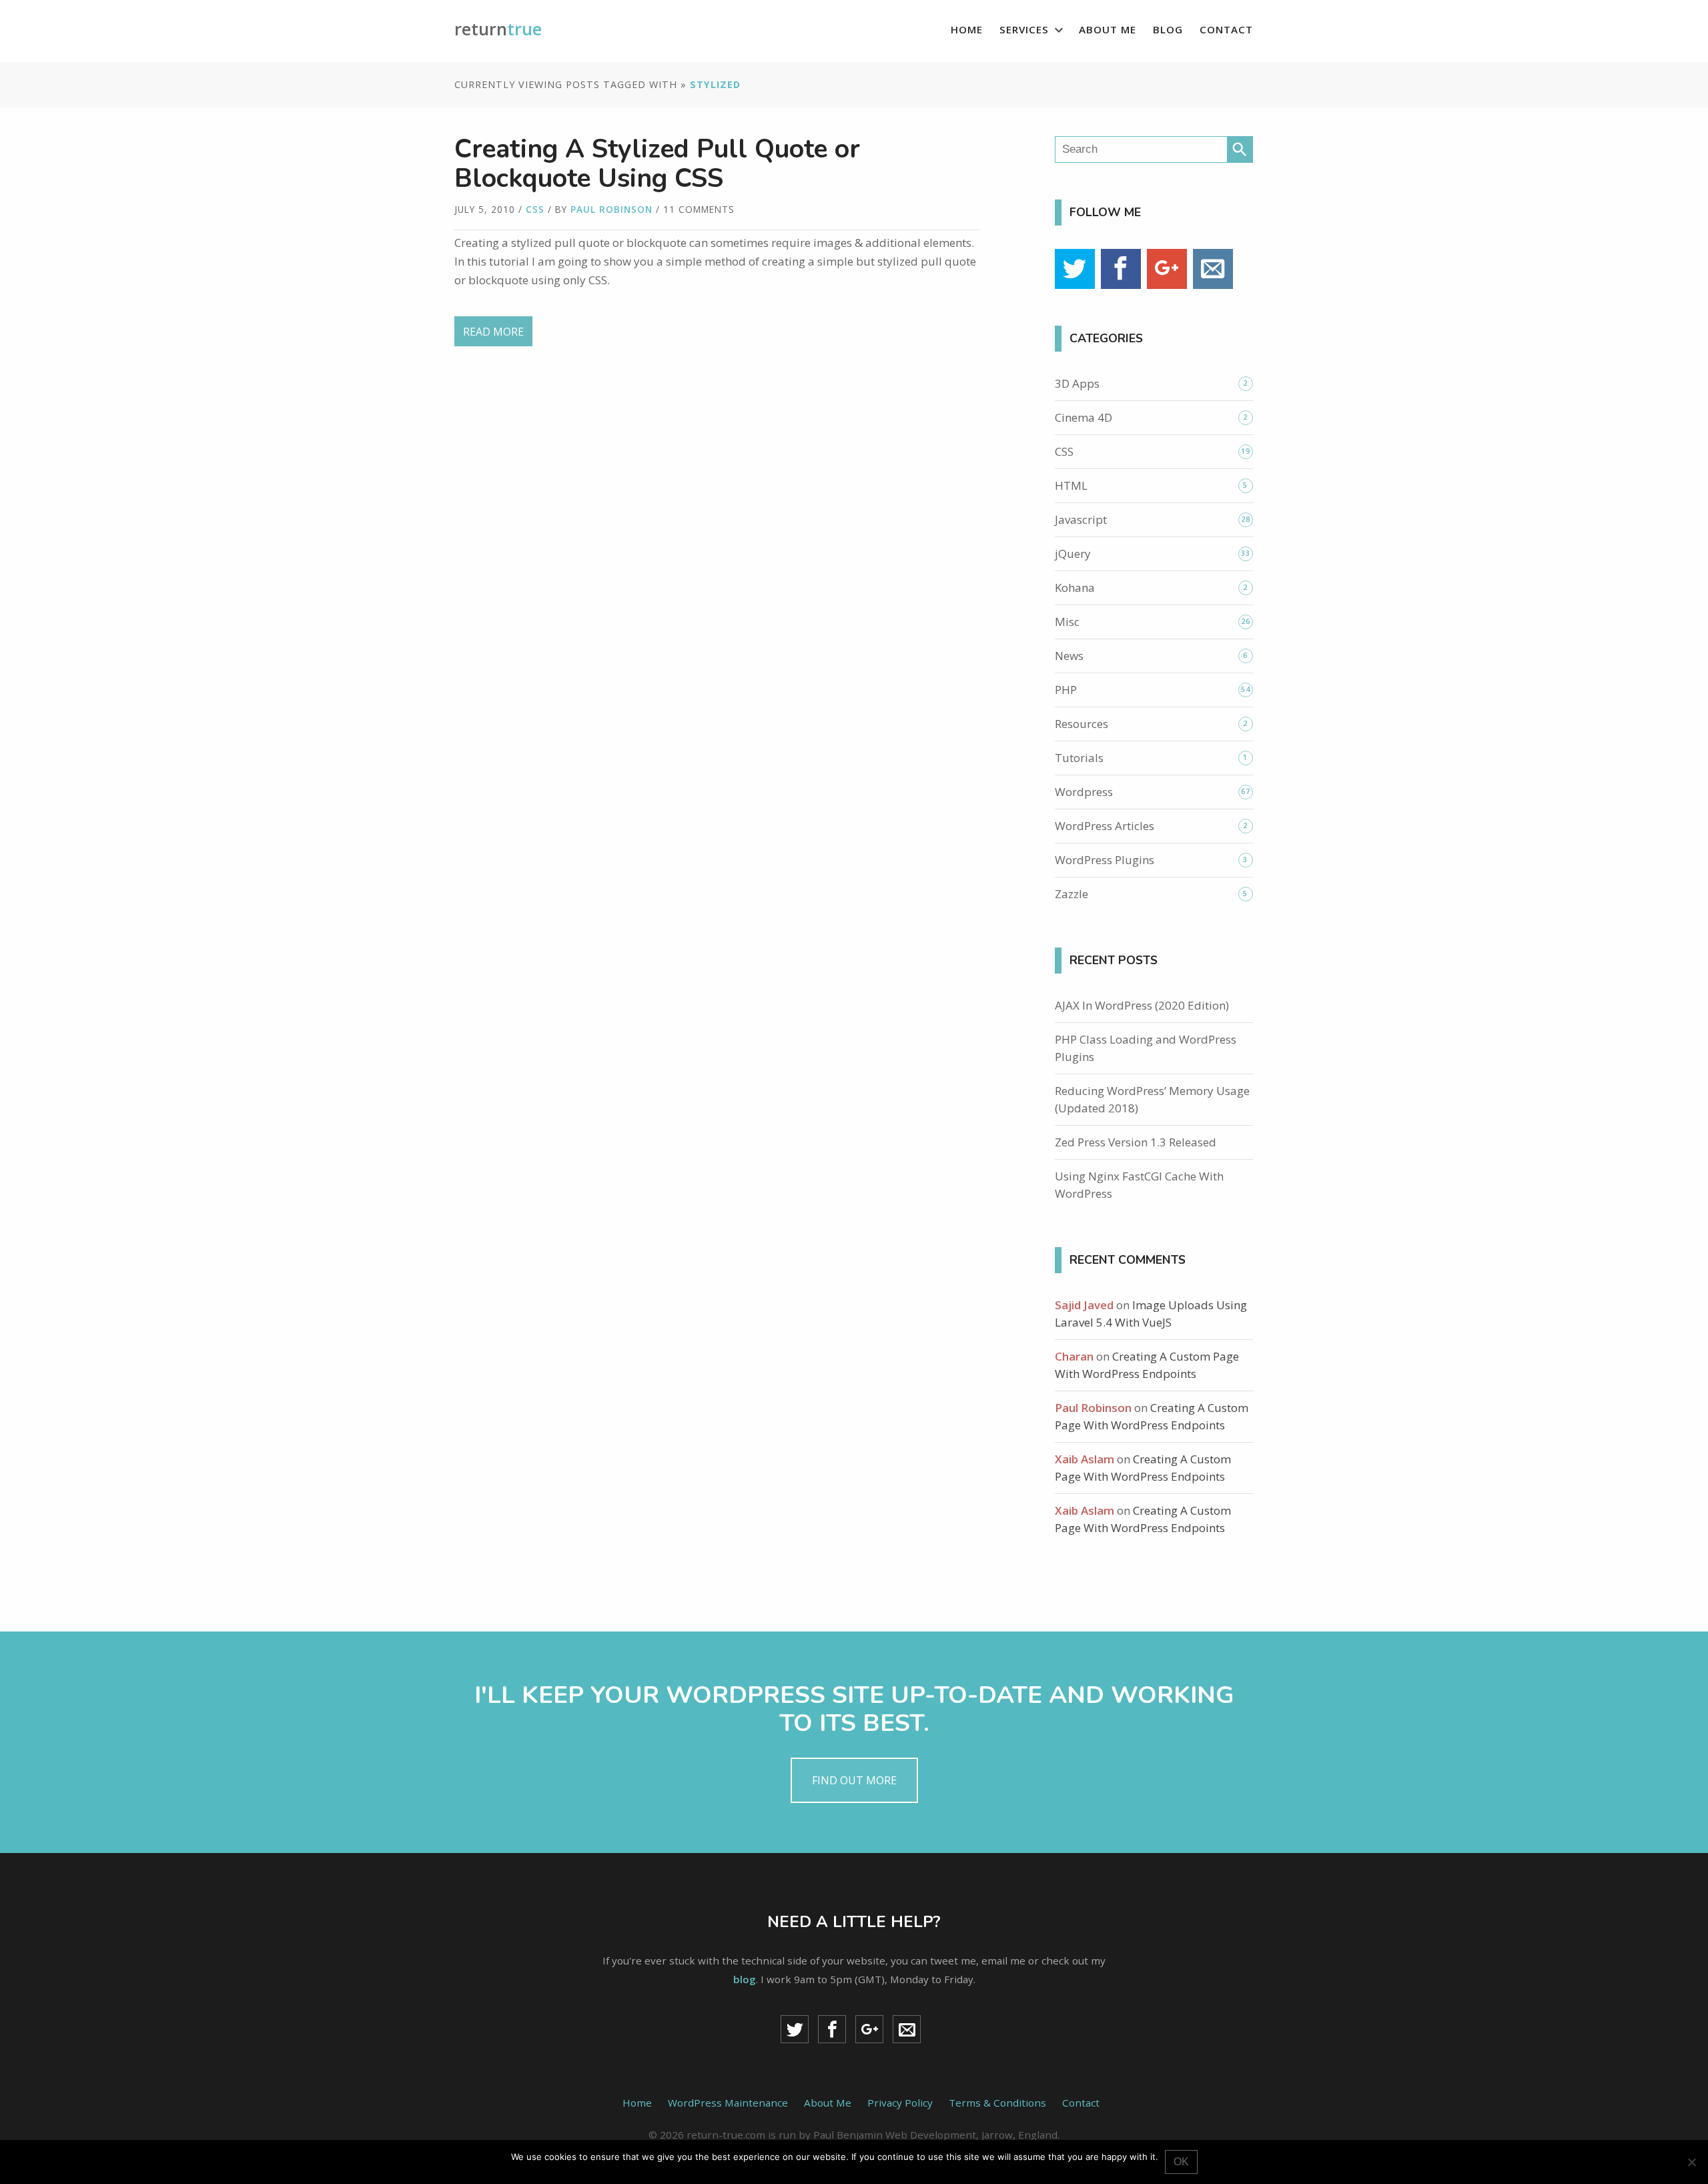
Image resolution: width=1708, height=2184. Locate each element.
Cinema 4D (1084, 417)
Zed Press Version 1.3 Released (1136, 1142)
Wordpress (1084, 792)
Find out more (854, 1780)
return (498, 29)
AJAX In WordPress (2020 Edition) (1142, 1005)
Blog (1168, 29)
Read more (493, 332)
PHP (1066, 690)
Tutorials (1079, 758)
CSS (535, 209)
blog (745, 1979)
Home (967, 29)
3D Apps (1077, 383)
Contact (1226, 29)
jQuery (1073, 554)
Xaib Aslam (1085, 1459)
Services (1024, 29)
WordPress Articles (1105, 826)
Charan (1074, 1356)
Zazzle (1072, 894)
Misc (1067, 622)
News (1069, 656)
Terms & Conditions (997, 2103)
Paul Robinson (611, 209)
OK (1181, 2162)
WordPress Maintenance (728, 2103)
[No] (1691, 2162)
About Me (1108, 29)
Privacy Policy (900, 2103)
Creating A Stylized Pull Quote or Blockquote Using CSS (657, 163)
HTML (1071, 485)
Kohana (1075, 588)
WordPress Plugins (1105, 860)
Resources (1082, 724)
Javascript (1081, 519)
